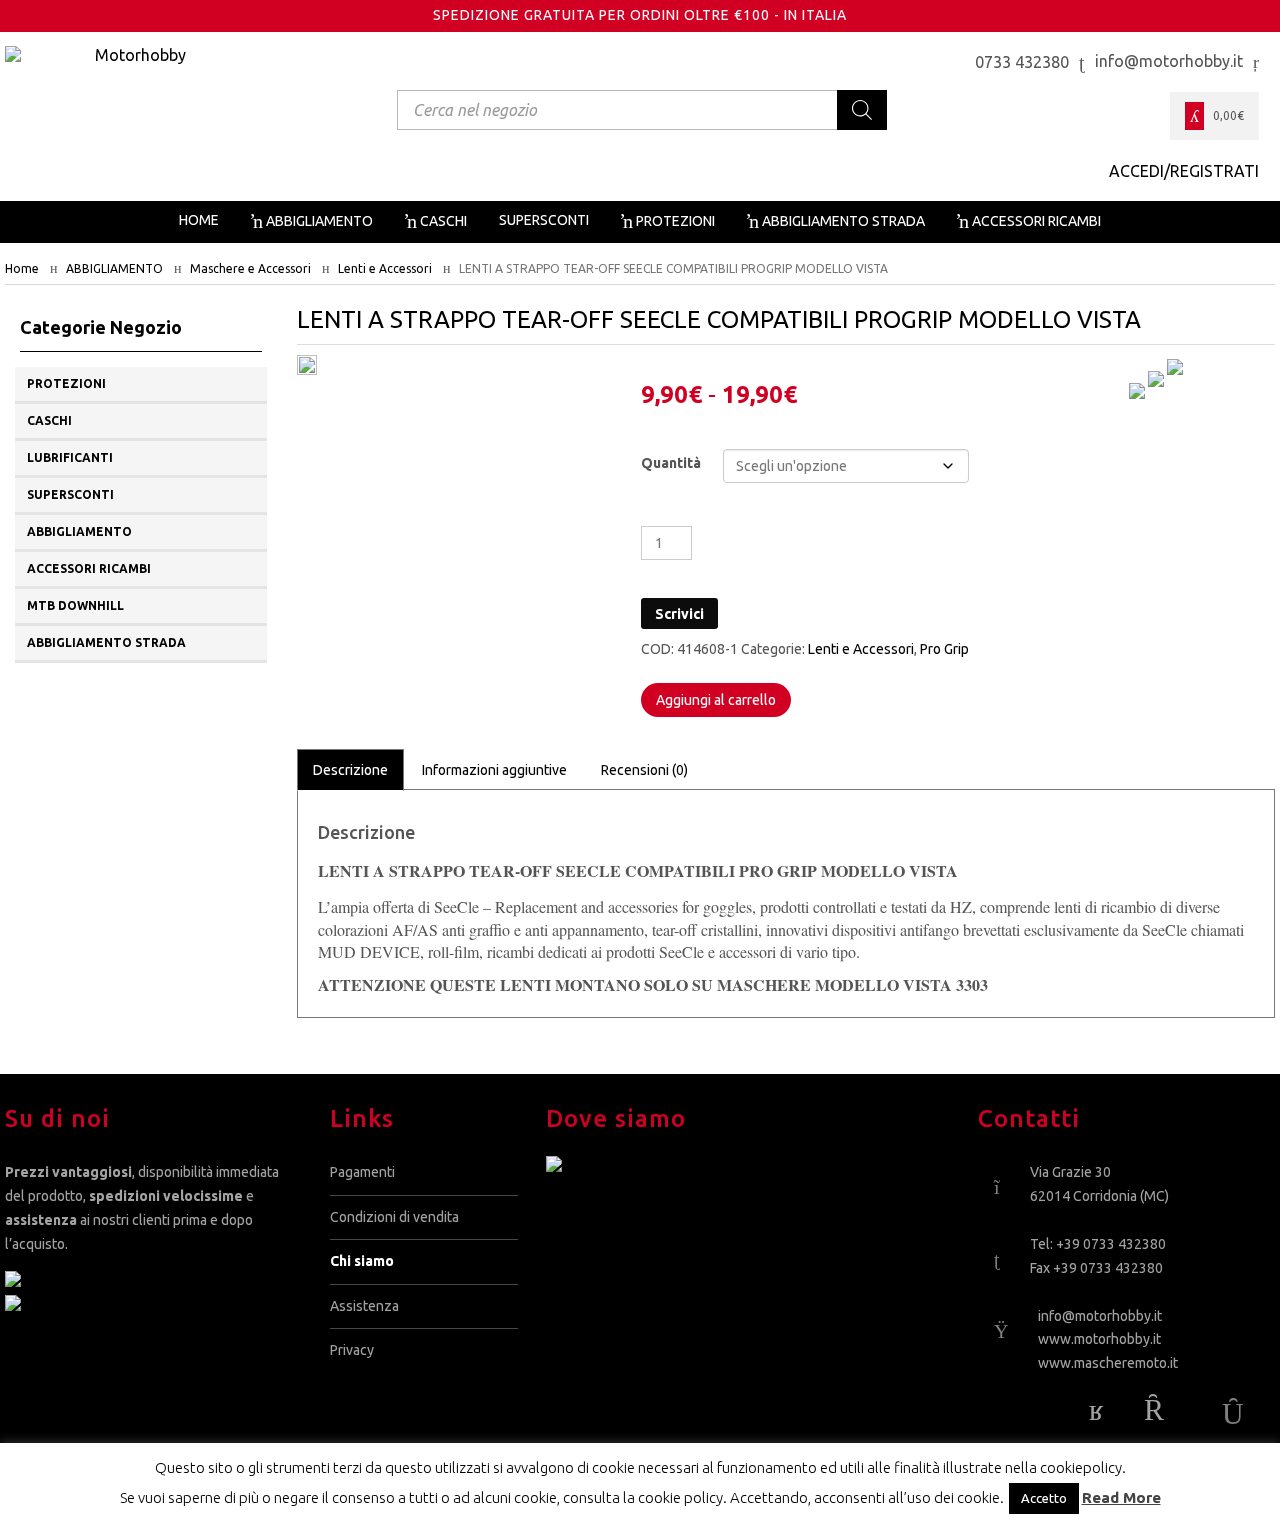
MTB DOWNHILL (75, 605)
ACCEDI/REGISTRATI (1184, 171)
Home (22, 268)
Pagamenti (362, 1172)
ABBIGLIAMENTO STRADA (106, 642)
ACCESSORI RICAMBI (89, 568)
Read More (1121, 1497)
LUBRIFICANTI (70, 457)
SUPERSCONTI (70, 494)
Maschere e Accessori (250, 268)
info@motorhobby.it (1100, 1316)
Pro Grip (944, 649)
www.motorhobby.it (1099, 1339)
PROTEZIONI (66, 383)
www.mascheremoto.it (1108, 1363)
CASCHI (49, 420)
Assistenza (364, 1306)
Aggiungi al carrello (716, 700)
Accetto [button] (1044, 1498)
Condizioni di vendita (394, 1217)
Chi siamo (362, 1261)
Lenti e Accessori (385, 268)
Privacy (352, 1350)
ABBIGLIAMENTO (114, 268)
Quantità (671, 463)
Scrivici (679, 614)
